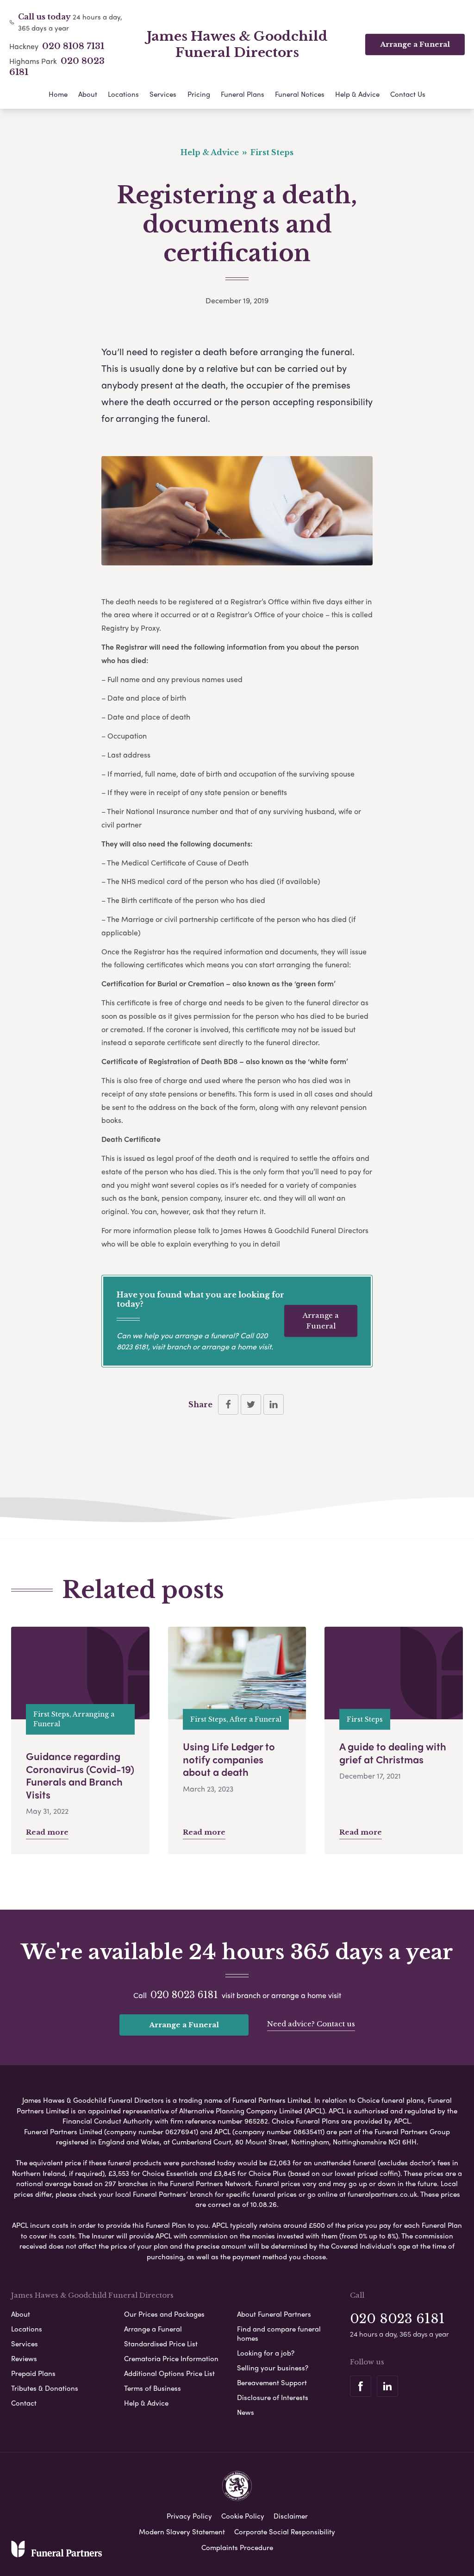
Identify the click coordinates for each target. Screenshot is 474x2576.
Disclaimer (291, 2516)
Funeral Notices (300, 94)
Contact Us (408, 94)
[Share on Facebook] (228, 1404)
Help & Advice (357, 94)
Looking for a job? (266, 2353)
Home (58, 94)
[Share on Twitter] (251, 1404)
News (246, 2412)
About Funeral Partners (274, 2314)
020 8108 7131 (73, 46)
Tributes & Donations (45, 2388)
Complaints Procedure (237, 2547)
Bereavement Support (272, 2382)
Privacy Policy (189, 2516)
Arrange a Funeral (415, 44)
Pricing (199, 94)
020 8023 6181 (184, 1995)
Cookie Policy (243, 2516)
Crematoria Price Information (171, 2358)
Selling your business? (273, 2368)
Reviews (24, 2358)
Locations (123, 94)
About (88, 94)
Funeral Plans (243, 94)
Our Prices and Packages (164, 2314)
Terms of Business (153, 2388)
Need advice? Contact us (311, 2024)
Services (163, 94)
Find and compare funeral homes (279, 2333)
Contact (24, 2403)
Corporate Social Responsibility (285, 2532)
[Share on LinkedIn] (274, 1404)
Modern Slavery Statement (182, 2532)
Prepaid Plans (33, 2373)
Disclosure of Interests (273, 2397)
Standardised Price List (161, 2344)
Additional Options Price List (169, 2373)
